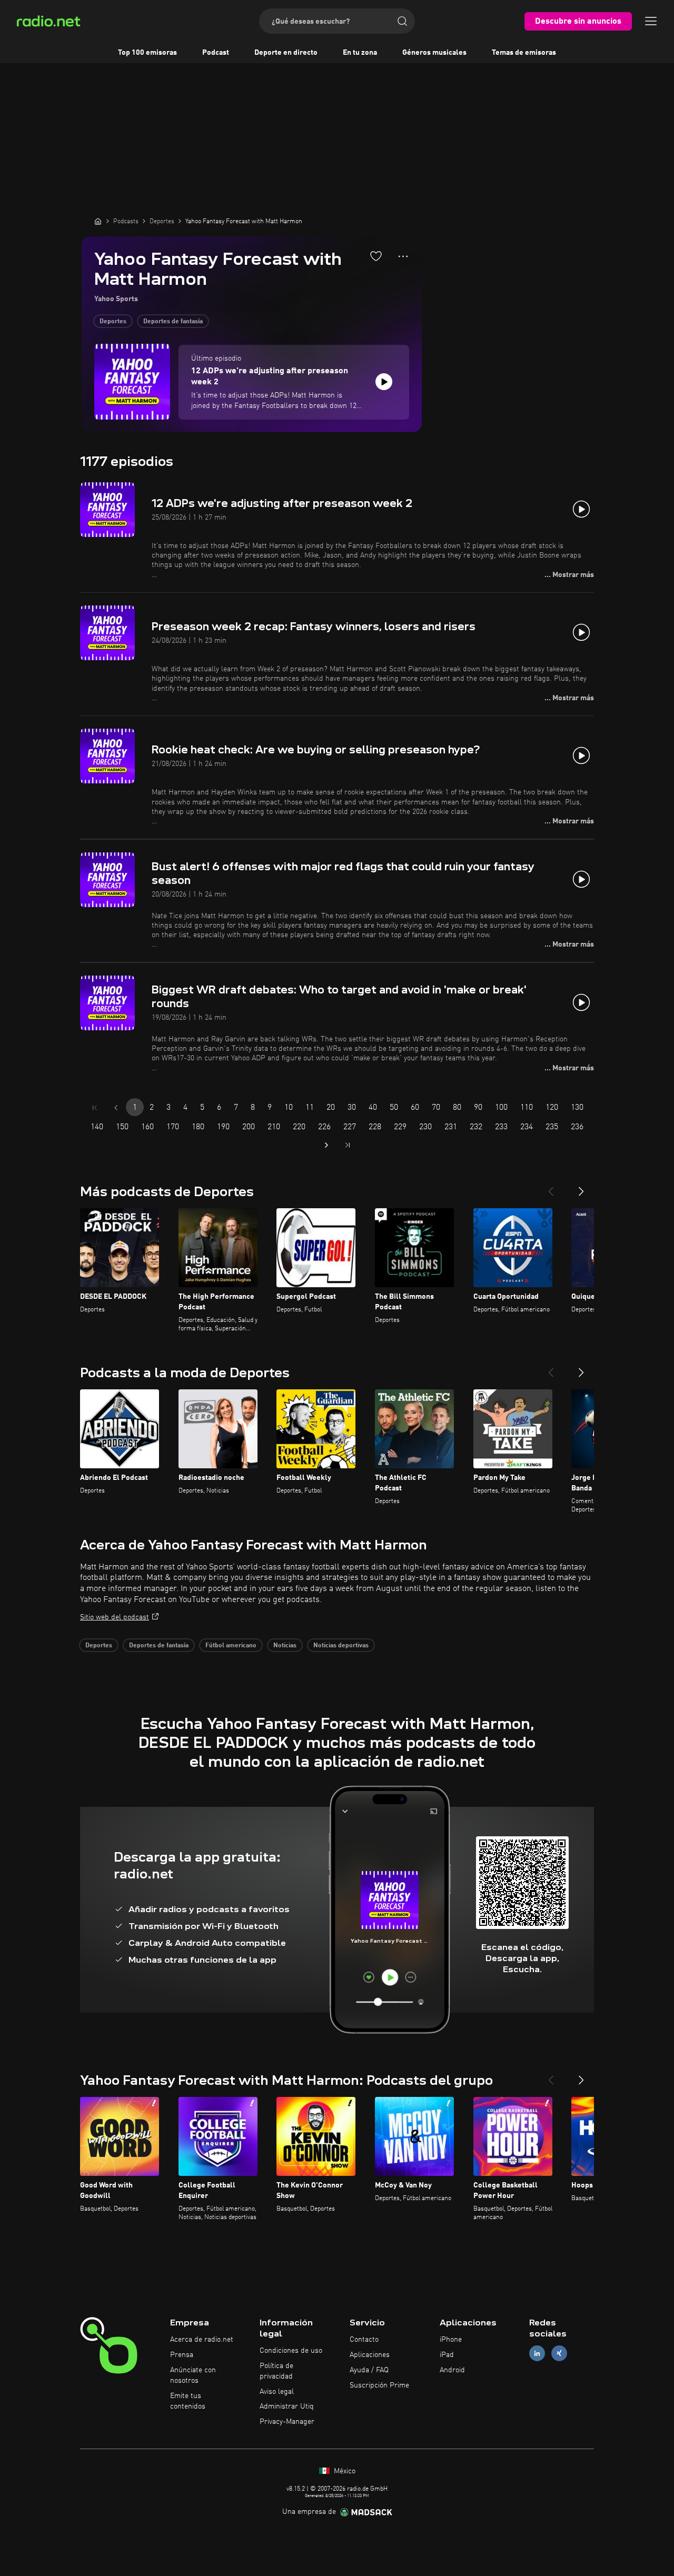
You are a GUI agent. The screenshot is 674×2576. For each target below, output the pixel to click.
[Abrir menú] (651, 21)
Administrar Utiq (287, 2406)
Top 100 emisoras (147, 53)
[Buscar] (402, 21)
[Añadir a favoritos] (376, 256)
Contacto (364, 2340)
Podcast (216, 53)
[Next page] (326, 1145)
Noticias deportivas (341, 1646)
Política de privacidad (276, 2371)
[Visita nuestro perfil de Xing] (559, 2354)
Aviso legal (277, 2392)
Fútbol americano (231, 1646)
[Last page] (348, 1145)
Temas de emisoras (524, 53)
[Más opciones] (403, 256)
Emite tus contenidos (188, 2401)
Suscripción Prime (379, 2385)
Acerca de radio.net (202, 2340)
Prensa (182, 2355)
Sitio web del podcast (115, 1617)
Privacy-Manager (287, 2422)
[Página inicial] (98, 221)
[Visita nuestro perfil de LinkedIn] (537, 2354)
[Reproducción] (384, 382)
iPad (447, 2355)
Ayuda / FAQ (369, 2370)
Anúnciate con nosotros (193, 2375)
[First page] (95, 1108)
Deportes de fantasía (173, 322)
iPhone (451, 2340)
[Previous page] (116, 1108)
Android (452, 2370)
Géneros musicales (434, 53)
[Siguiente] (581, 1187)
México (344, 2471)
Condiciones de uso (291, 2351)
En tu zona (360, 53)
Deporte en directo (286, 53)
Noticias (285, 1646)
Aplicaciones (370, 2355)
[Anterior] (551, 1187)
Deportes (113, 322)
